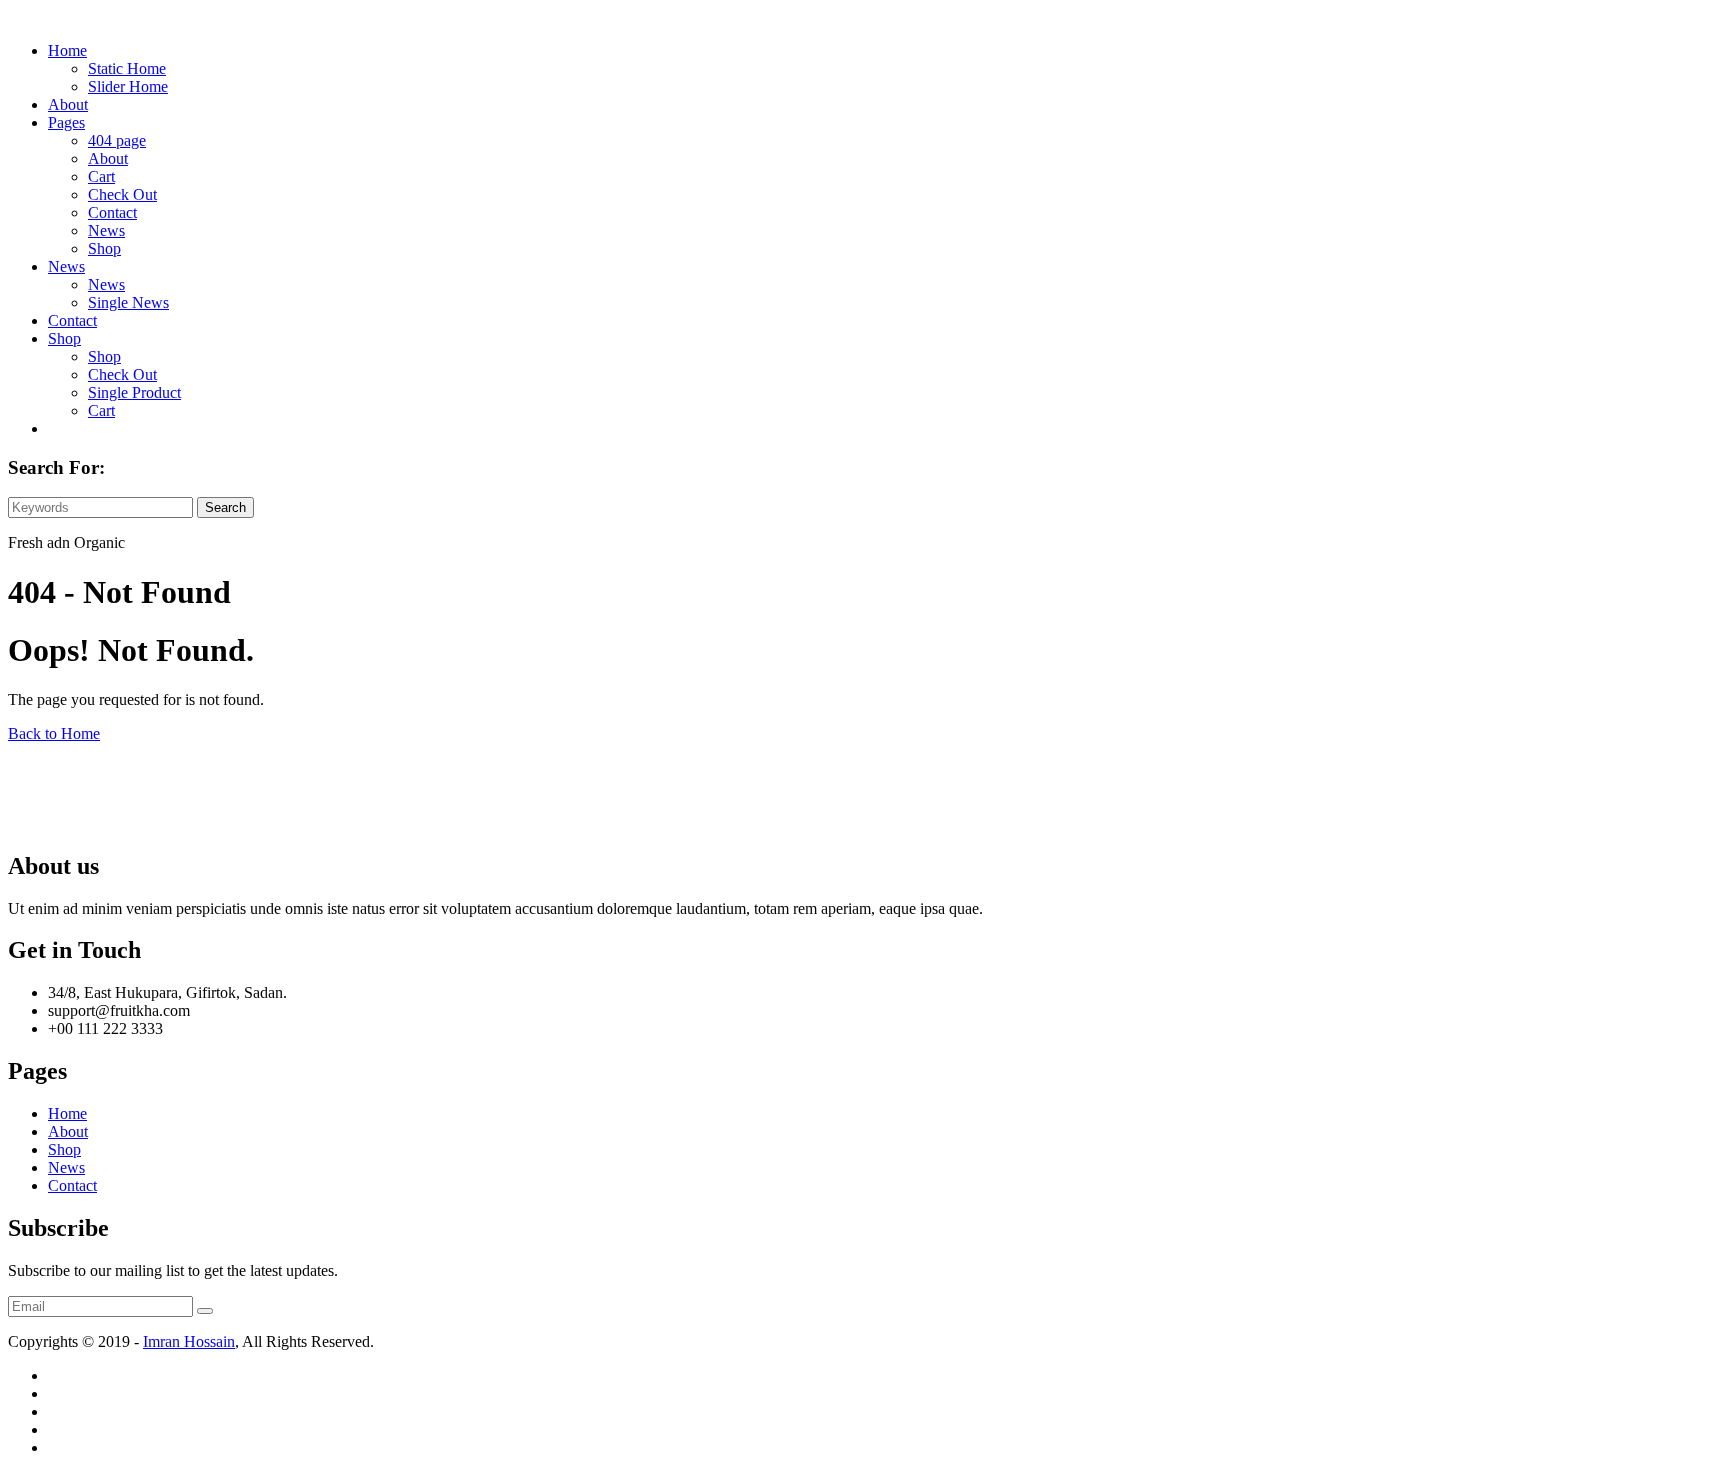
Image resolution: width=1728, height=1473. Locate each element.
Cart (101, 176)
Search (225, 507)
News (106, 230)
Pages (66, 122)
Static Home (127, 68)
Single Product (134, 392)
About (68, 104)
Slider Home (128, 86)
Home (67, 50)
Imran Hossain (189, 1341)
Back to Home (54, 733)
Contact (112, 212)
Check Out (122, 194)
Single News (128, 302)
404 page (117, 140)
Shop (104, 248)
